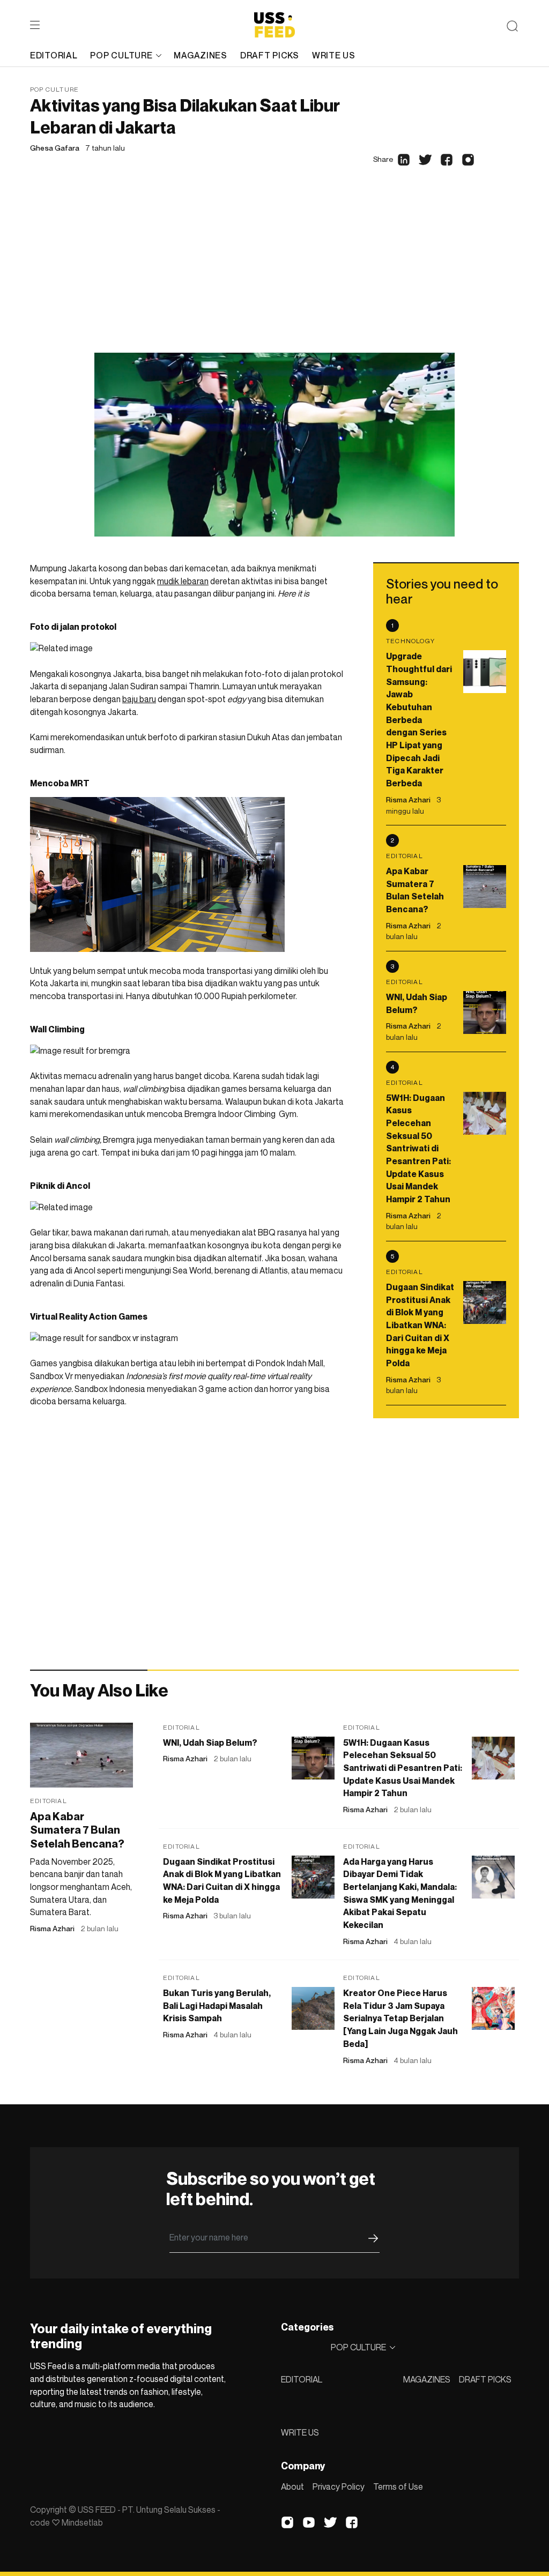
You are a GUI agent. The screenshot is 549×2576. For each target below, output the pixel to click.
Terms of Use (398, 2486)
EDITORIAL (302, 2379)
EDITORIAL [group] (54, 55)
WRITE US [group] (334, 55)
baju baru (139, 699)
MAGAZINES (427, 2379)
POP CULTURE (121, 55)
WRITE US (300, 2432)
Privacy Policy (339, 2486)
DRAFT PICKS (485, 2379)
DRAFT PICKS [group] (270, 55)
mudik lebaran (183, 581)
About (292, 2486)
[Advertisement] (274, 272)
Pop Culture (54, 89)
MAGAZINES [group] (200, 55)
